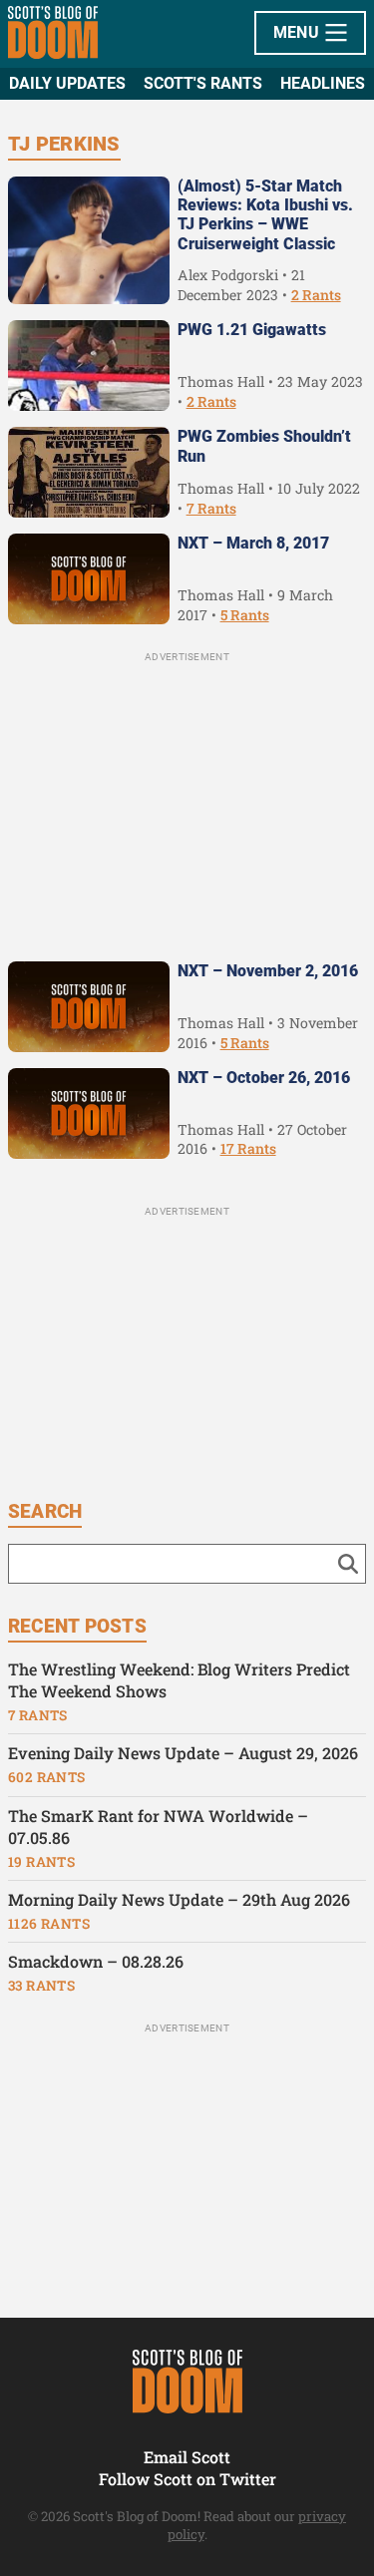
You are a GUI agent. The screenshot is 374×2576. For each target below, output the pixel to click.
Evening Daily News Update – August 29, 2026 (183, 1753)
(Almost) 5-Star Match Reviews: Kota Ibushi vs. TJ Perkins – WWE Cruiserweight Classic (265, 215)
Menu (299, 32)
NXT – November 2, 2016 (268, 971)
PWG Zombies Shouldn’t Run (264, 446)
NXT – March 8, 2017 (253, 543)
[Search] (348, 1564)
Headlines (323, 83)
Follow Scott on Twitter (187, 2479)
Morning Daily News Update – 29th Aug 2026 (179, 1899)
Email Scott (187, 2457)
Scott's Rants (203, 83)
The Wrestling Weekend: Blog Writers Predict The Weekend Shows (179, 1680)
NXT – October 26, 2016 (264, 1078)
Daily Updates (67, 83)
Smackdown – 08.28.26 (96, 1961)
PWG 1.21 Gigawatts (252, 330)
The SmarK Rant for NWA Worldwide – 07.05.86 (158, 1827)
